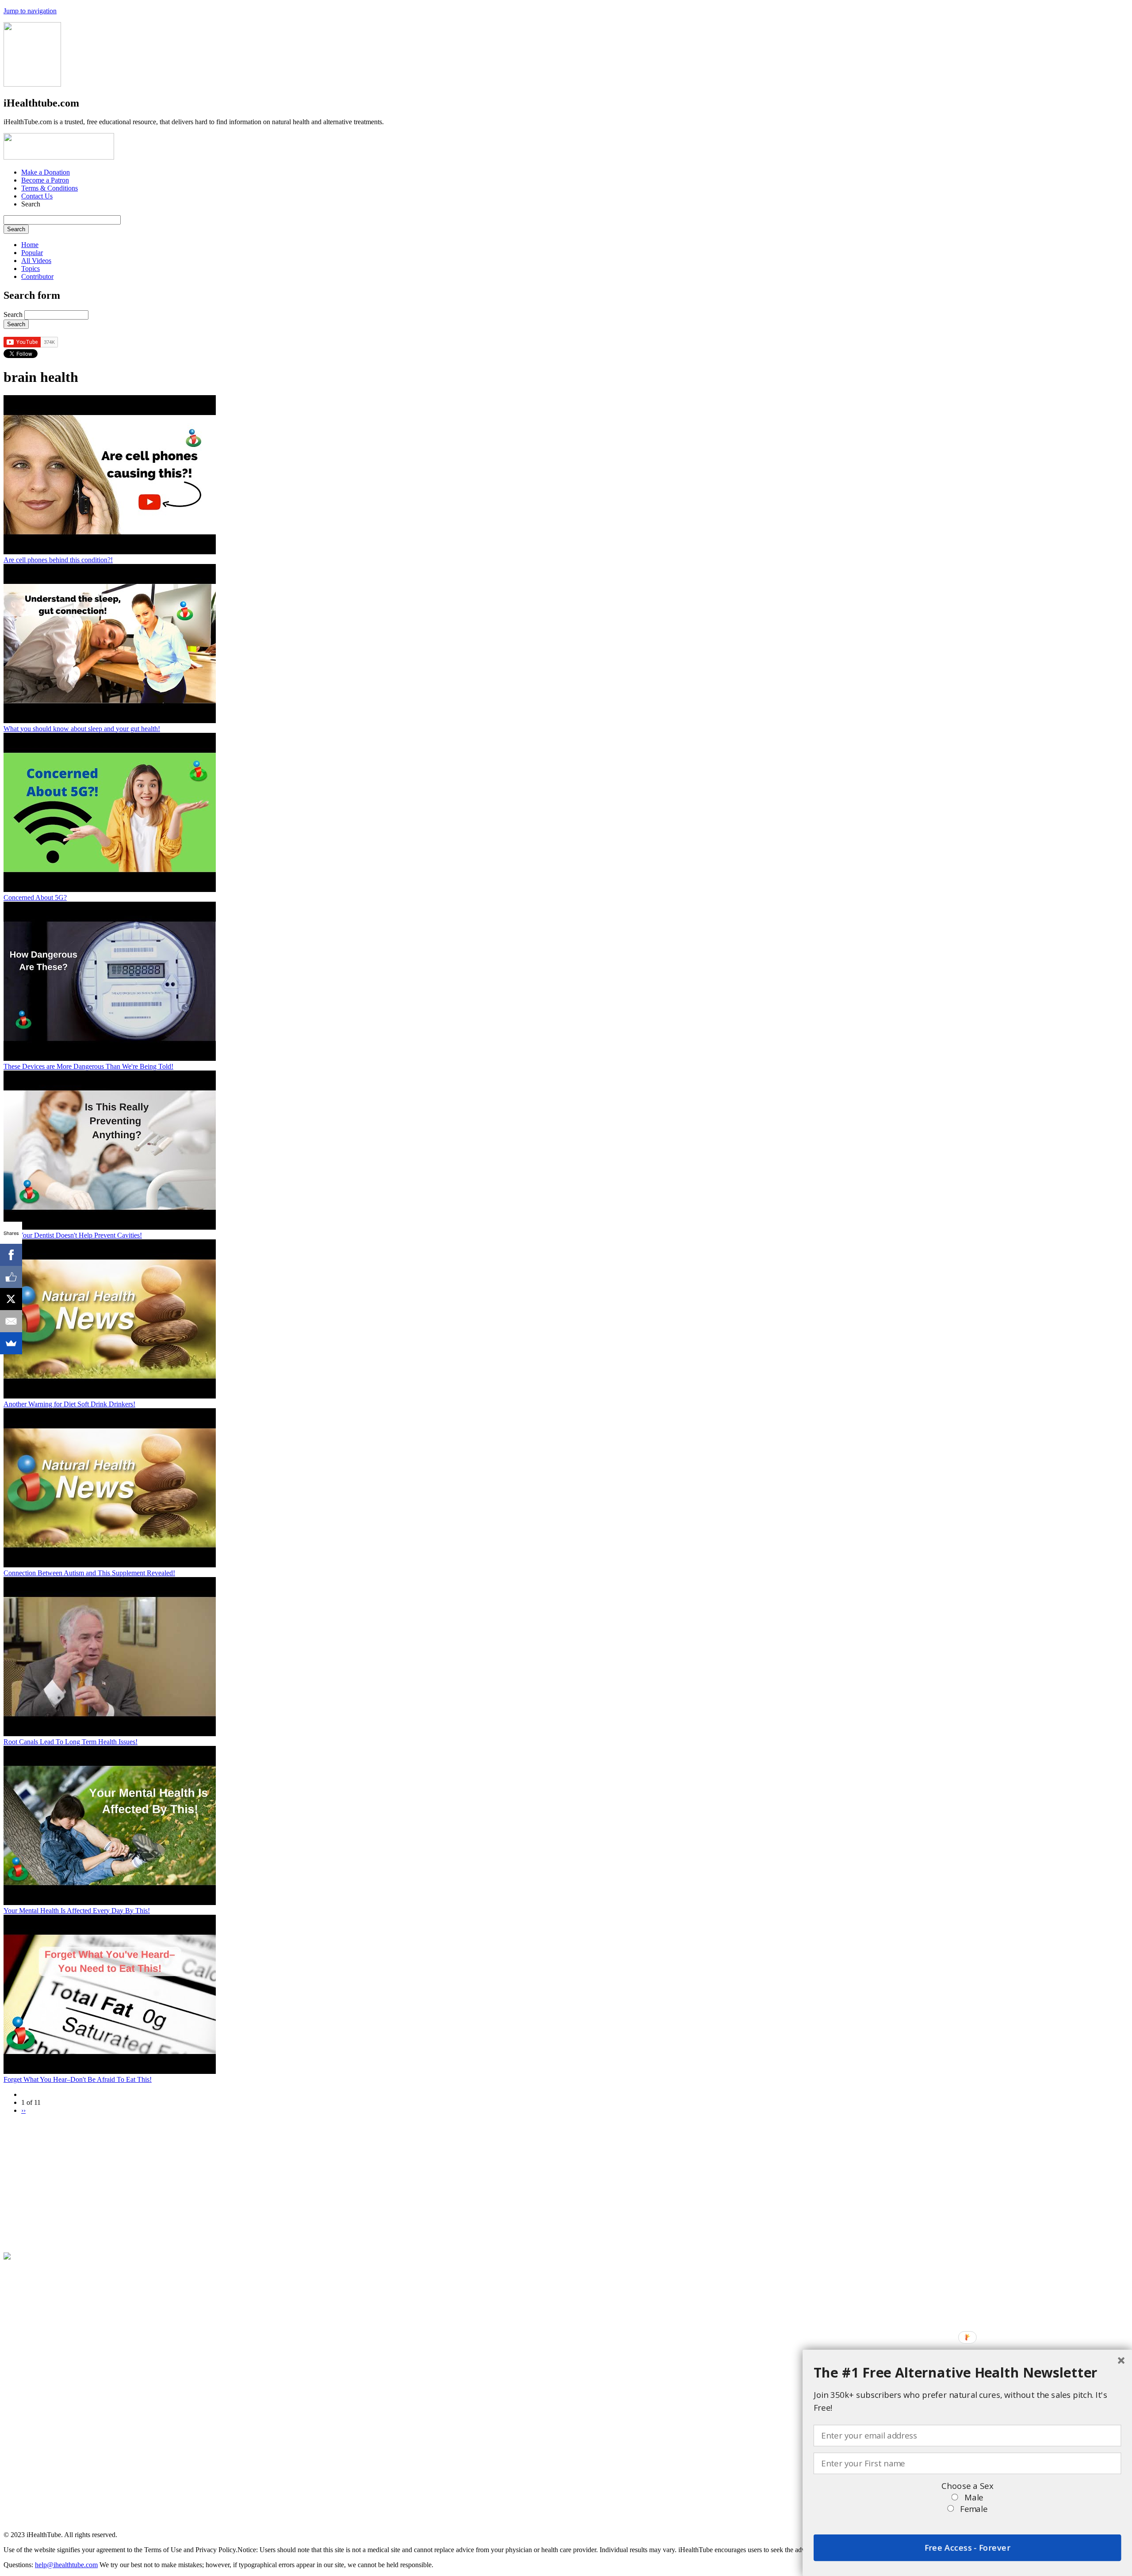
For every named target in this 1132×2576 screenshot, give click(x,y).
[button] (968, 2372)
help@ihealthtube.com (66, 2565)
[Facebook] (11, 1255)
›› (23, 2110)
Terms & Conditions (50, 188)
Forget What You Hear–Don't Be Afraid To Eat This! (78, 2079)
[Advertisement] (269, 2184)
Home (30, 245)
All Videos (36, 261)
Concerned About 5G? (35, 897)
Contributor (37, 276)
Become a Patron (45, 180)
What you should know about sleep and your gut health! (82, 729)
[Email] (11, 1321)
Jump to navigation (30, 11)
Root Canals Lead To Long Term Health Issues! (71, 1742)
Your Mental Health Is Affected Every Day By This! (77, 1911)
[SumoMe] (11, 1343)
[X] (11, 1299)
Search (14, 314)
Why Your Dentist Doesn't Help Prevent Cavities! (73, 1235)
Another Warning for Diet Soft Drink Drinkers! (69, 1404)
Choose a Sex (967, 2486)
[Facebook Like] (11, 1277)
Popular (32, 253)
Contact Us (37, 196)
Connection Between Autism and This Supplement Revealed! (89, 1573)
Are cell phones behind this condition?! (58, 560)
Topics (31, 269)
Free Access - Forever (967, 2548)
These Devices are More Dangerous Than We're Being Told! (88, 1066)
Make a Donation (46, 172)
